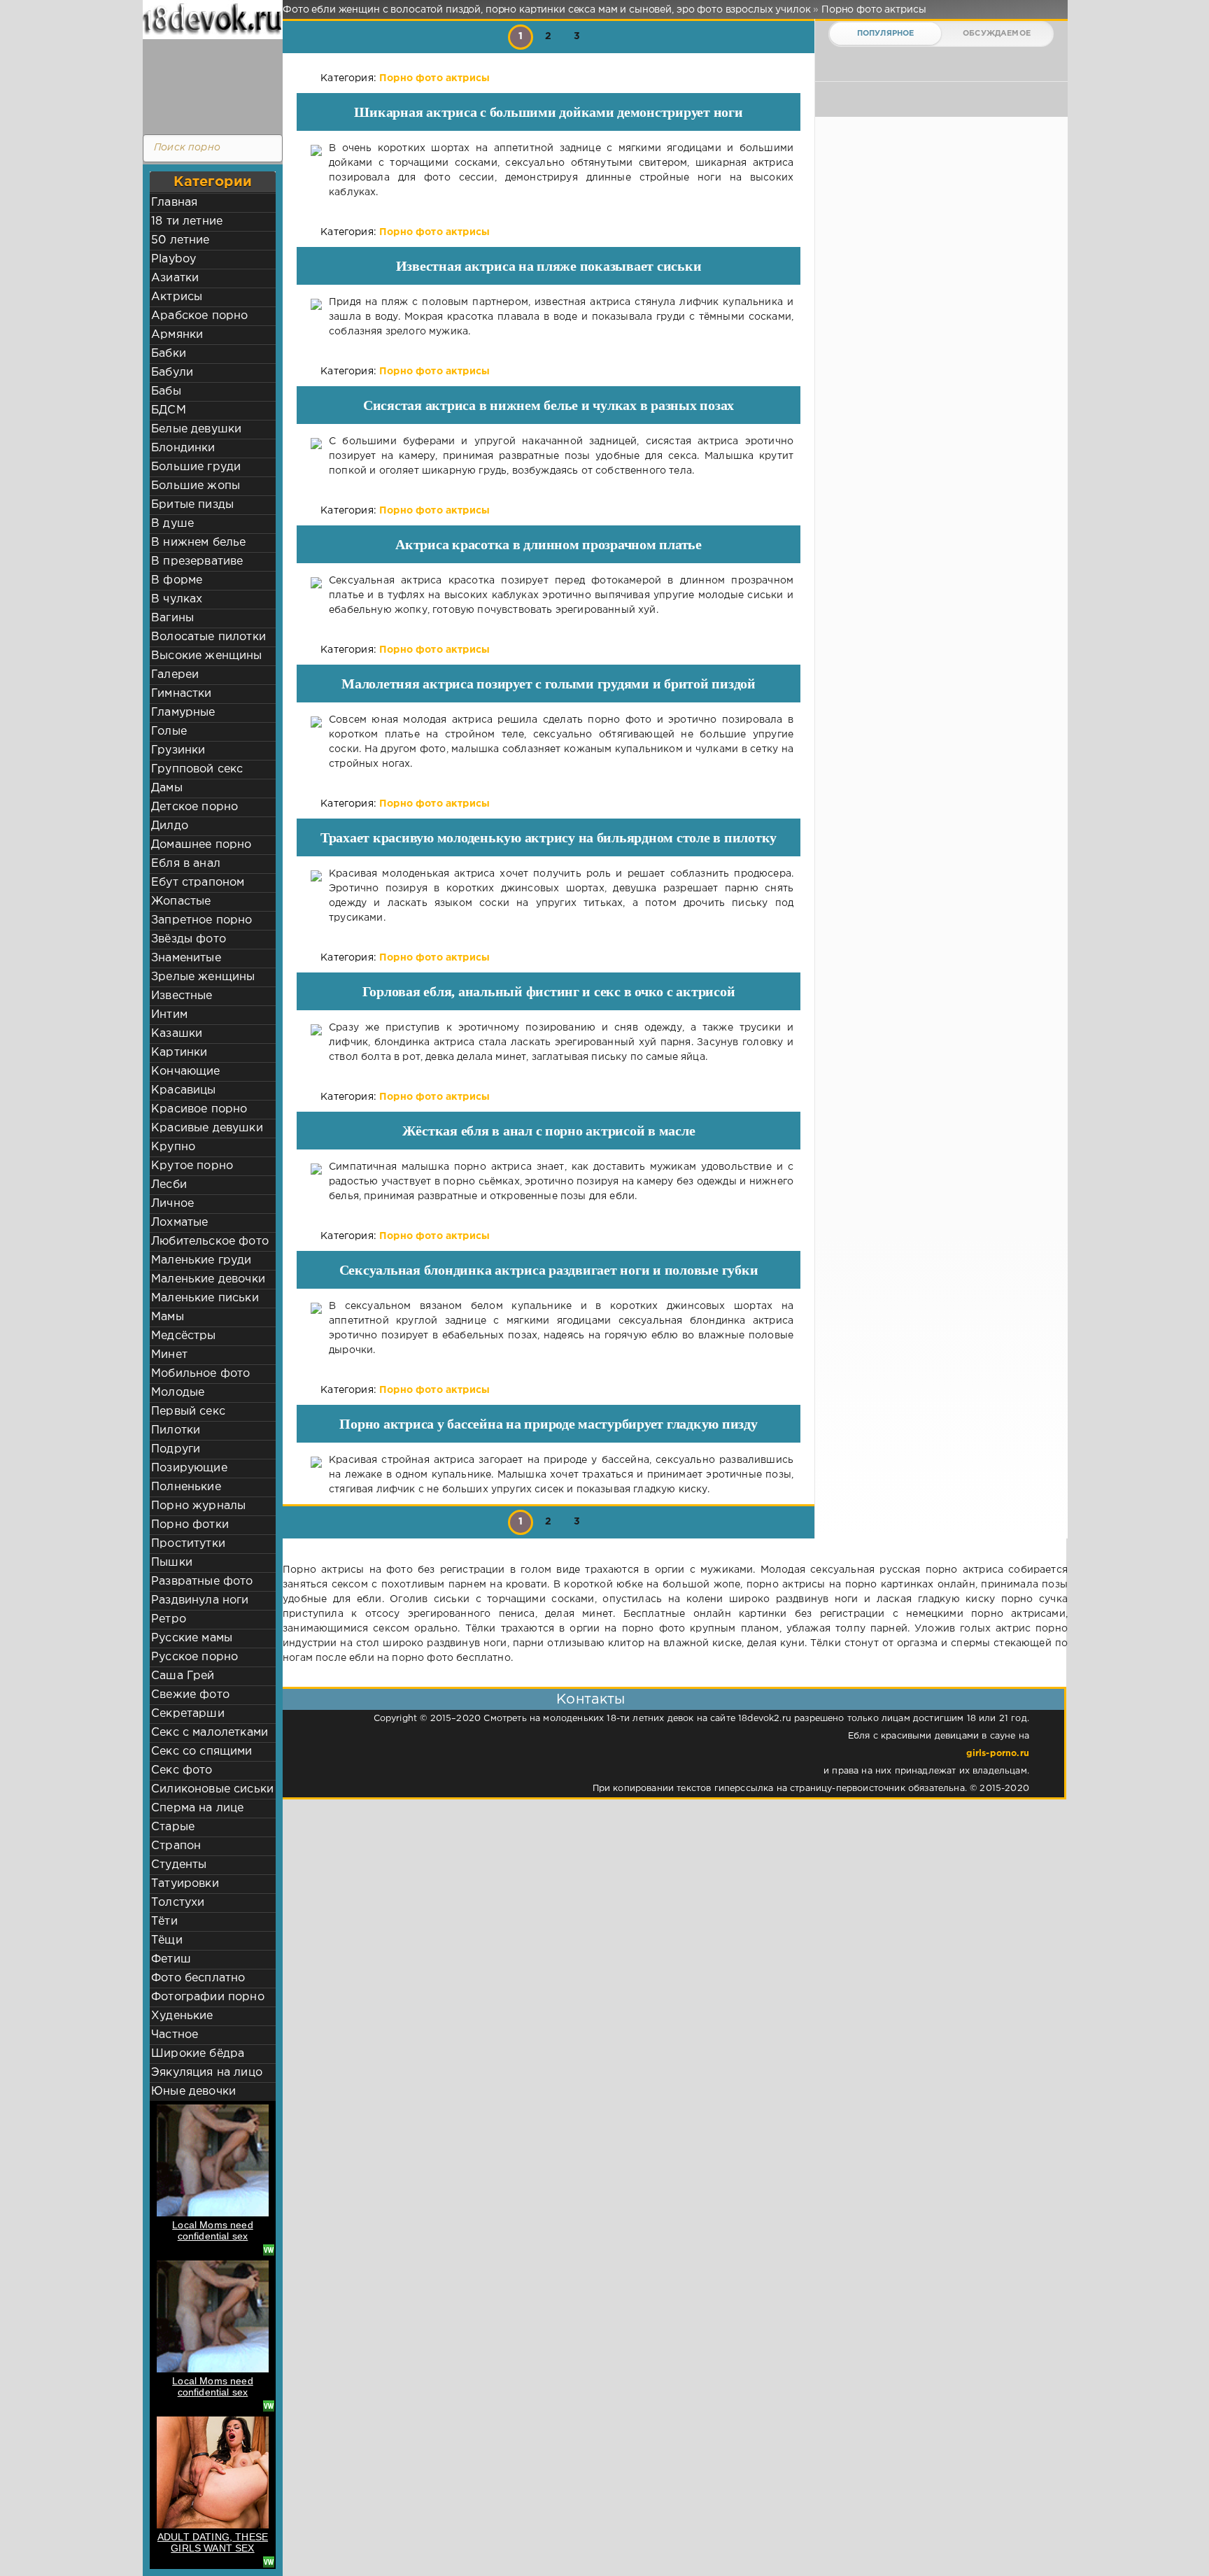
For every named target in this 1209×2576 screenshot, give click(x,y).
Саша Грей (183, 1676)
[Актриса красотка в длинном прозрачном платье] (316, 596)
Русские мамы (192, 1638)
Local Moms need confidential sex (213, 2230)
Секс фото (182, 1770)
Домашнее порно (201, 845)
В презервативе (197, 561)
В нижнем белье (198, 543)
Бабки (169, 354)
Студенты (179, 1865)
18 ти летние (187, 221)
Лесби (169, 1185)
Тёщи (167, 1940)
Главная (174, 203)
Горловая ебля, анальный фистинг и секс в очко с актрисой (549, 991)
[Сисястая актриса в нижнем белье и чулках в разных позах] (316, 457)
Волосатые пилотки (208, 637)
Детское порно (195, 807)
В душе (172, 524)
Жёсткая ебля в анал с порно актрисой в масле (549, 1131)
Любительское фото (210, 1241)
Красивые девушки (207, 1128)
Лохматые (179, 1223)
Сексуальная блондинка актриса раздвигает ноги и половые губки (549, 1270)
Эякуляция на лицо (207, 2073)
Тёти (164, 1922)
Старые (173, 1827)
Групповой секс (197, 769)
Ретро (169, 1619)
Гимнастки (182, 694)
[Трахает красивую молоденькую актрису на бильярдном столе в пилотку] (316, 896)
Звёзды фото (189, 939)
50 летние (181, 240)
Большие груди (196, 467)
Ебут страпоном (198, 883)
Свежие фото (190, 1695)
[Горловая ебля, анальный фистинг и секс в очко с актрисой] (316, 1043)
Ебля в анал (186, 864)
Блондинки (183, 448)
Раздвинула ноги (200, 1600)
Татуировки (185, 1884)
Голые (169, 731)
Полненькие (186, 1487)
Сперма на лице (197, 1808)
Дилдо (170, 826)
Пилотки (176, 1430)
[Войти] (209, 84)
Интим (169, 1015)
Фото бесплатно (198, 1978)
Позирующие (189, 1468)
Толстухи (178, 1903)
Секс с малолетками (210, 1733)
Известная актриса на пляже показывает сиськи (549, 266)
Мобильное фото (200, 1374)
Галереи (175, 675)
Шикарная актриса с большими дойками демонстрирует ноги (548, 112)
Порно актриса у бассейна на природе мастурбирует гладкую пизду (548, 1424)
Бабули (172, 373)
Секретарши (188, 1714)
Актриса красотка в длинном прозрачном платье (549, 544)
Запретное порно (202, 920)
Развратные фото (202, 1581)
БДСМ (169, 410)
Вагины (172, 618)
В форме (177, 580)
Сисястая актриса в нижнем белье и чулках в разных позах (549, 405)
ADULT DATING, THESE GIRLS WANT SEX (213, 2542)
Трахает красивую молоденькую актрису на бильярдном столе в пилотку (549, 837)
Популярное (886, 34)
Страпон (176, 1846)
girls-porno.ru (998, 1754)
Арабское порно (199, 316)
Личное (172, 1204)
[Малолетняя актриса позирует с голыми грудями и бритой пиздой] (316, 742)
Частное (175, 2035)
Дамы (167, 788)
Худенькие (182, 2016)
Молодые (178, 1393)
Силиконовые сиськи (212, 1789)
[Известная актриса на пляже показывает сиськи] (316, 317)
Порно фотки (190, 1525)
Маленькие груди (201, 1260)
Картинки (179, 1053)
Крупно (173, 1147)
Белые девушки (196, 429)
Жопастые (181, 901)
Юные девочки (193, 2092)
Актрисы (177, 297)
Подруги (176, 1449)
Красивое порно (199, 1109)
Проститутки (188, 1544)
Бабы (166, 391)
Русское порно (195, 1657)
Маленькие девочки (208, 1279)
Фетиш (171, 1959)
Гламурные (183, 713)
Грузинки (178, 750)
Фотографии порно (208, 1997)
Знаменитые (186, 958)
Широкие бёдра (198, 2054)
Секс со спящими (202, 1751)
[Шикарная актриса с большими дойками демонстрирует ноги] (316, 171)
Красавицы (184, 1090)
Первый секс (188, 1411)
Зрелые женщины (203, 977)
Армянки (177, 335)
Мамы (168, 1317)
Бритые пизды (192, 505)
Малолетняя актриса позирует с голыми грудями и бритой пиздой (549, 684)
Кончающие (186, 1071)
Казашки (177, 1034)
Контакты (591, 1699)
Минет (169, 1355)
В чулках (177, 599)
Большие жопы (196, 486)
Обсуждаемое (997, 34)
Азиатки (175, 278)
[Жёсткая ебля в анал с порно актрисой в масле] (316, 1182)
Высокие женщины (207, 656)
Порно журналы (198, 1506)
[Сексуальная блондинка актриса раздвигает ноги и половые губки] (316, 1329)
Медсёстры (184, 1336)
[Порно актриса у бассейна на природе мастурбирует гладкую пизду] (316, 1475)
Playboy (174, 259)
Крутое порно (192, 1166)
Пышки (172, 1563)
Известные (182, 996)
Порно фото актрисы (434, 78)
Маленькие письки (205, 1298)
